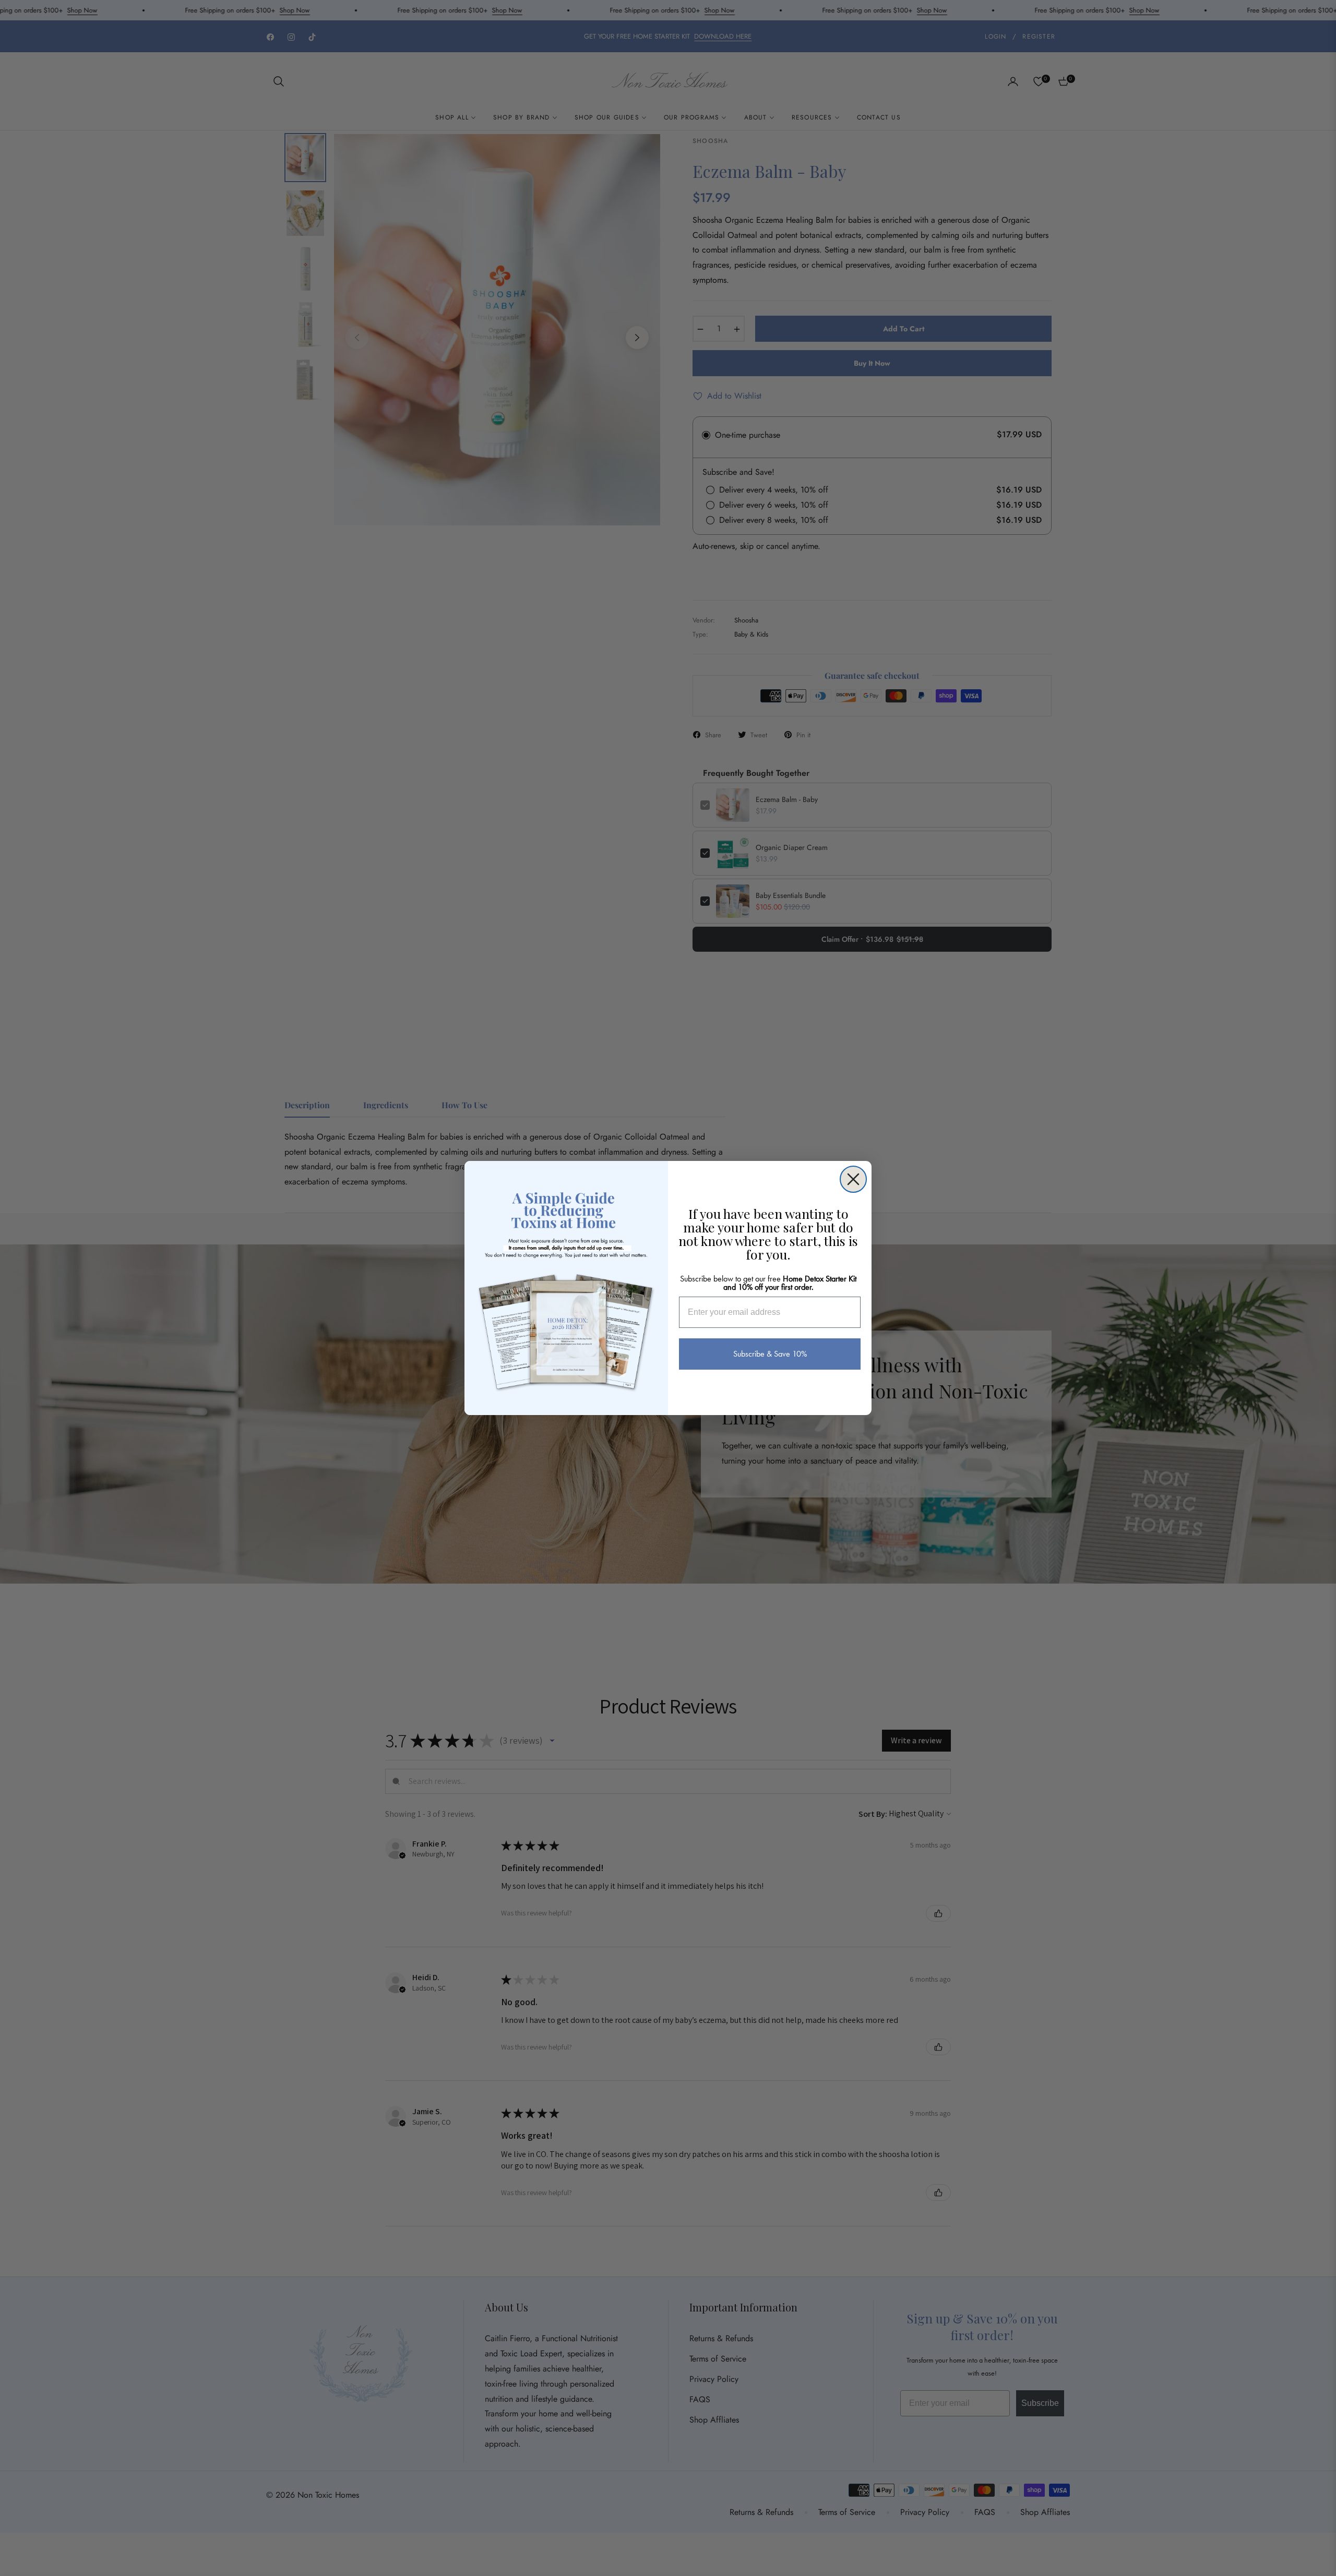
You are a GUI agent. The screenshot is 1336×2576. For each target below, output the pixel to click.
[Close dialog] (853, 1179)
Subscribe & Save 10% (770, 1354)
